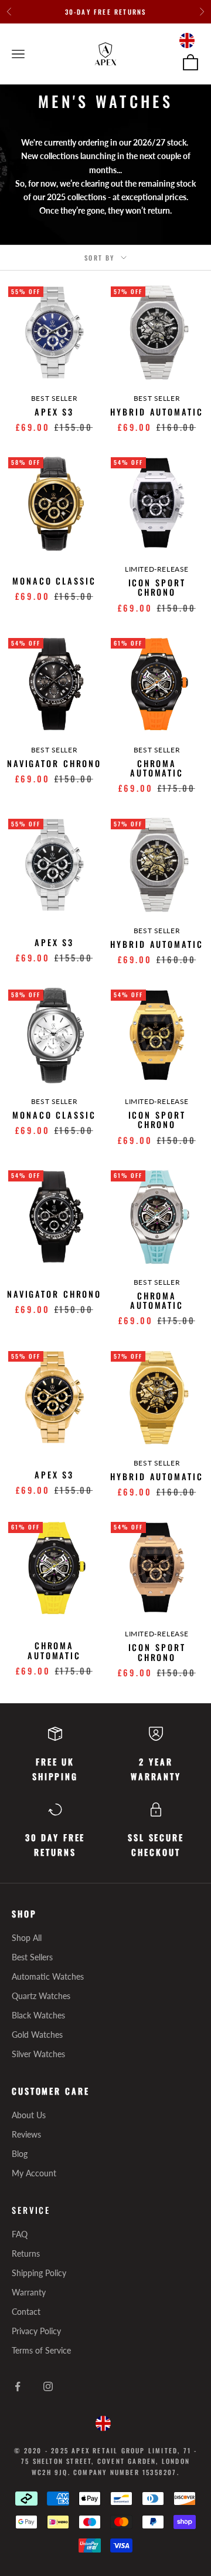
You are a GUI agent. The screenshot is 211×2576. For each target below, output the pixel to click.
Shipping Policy (39, 2273)
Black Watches (38, 2015)
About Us (29, 2115)
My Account (34, 2173)
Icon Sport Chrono (157, 588)
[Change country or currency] (187, 40)
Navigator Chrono (54, 764)
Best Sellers (32, 1957)
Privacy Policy (36, 2331)
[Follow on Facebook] (18, 2386)
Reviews (26, 2134)
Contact (26, 2312)
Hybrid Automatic (156, 412)
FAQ (20, 2234)
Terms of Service (41, 2350)
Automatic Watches (48, 1976)
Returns (26, 2253)
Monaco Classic (54, 581)
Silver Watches (38, 2054)
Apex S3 (54, 412)
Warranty (29, 2292)
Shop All (27, 1938)
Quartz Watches (41, 1996)
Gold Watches (37, 2035)
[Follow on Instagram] (48, 2386)
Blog (20, 2154)
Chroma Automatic (157, 768)
